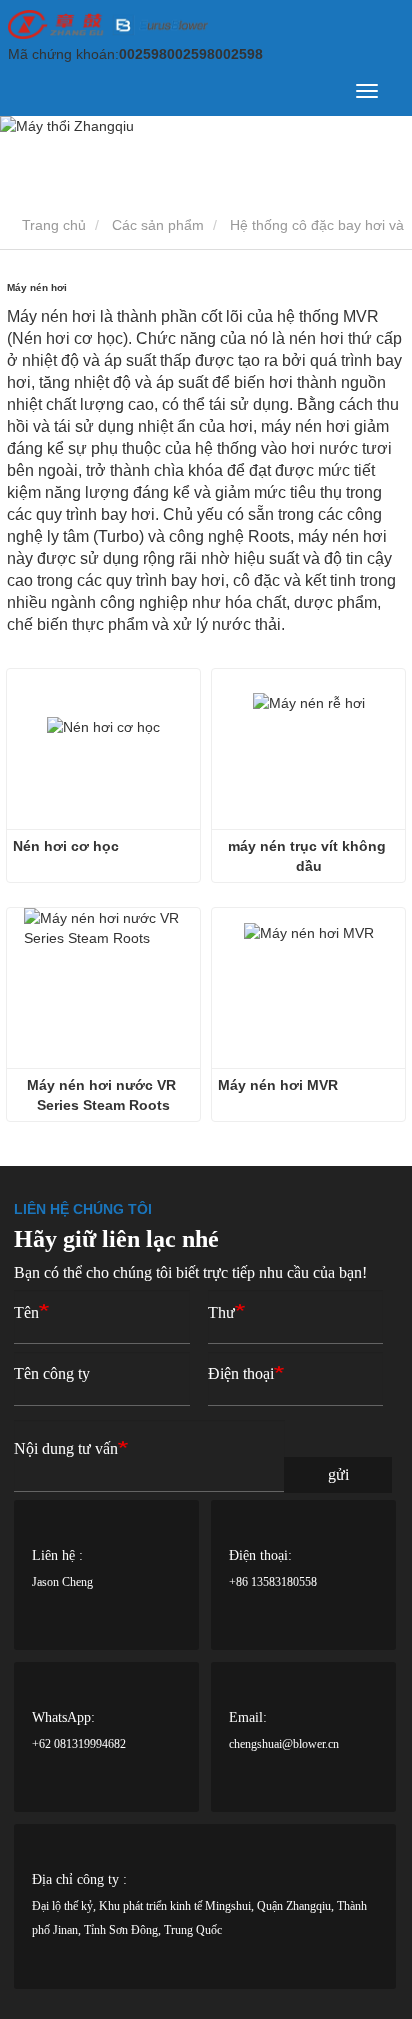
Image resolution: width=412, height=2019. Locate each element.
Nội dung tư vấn (66, 1448)
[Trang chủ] (108, 24)
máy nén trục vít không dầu (309, 856)
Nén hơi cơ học (66, 846)
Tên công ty (52, 1373)
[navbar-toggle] (367, 91)
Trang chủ (52, 225)
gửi (338, 1474)
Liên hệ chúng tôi (83, 1209)
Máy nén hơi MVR (278, 1085)
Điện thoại (241, 1373)
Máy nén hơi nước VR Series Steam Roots (103, 1095)
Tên (26, 1312)
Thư (221, 1312)
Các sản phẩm (158, 225)
